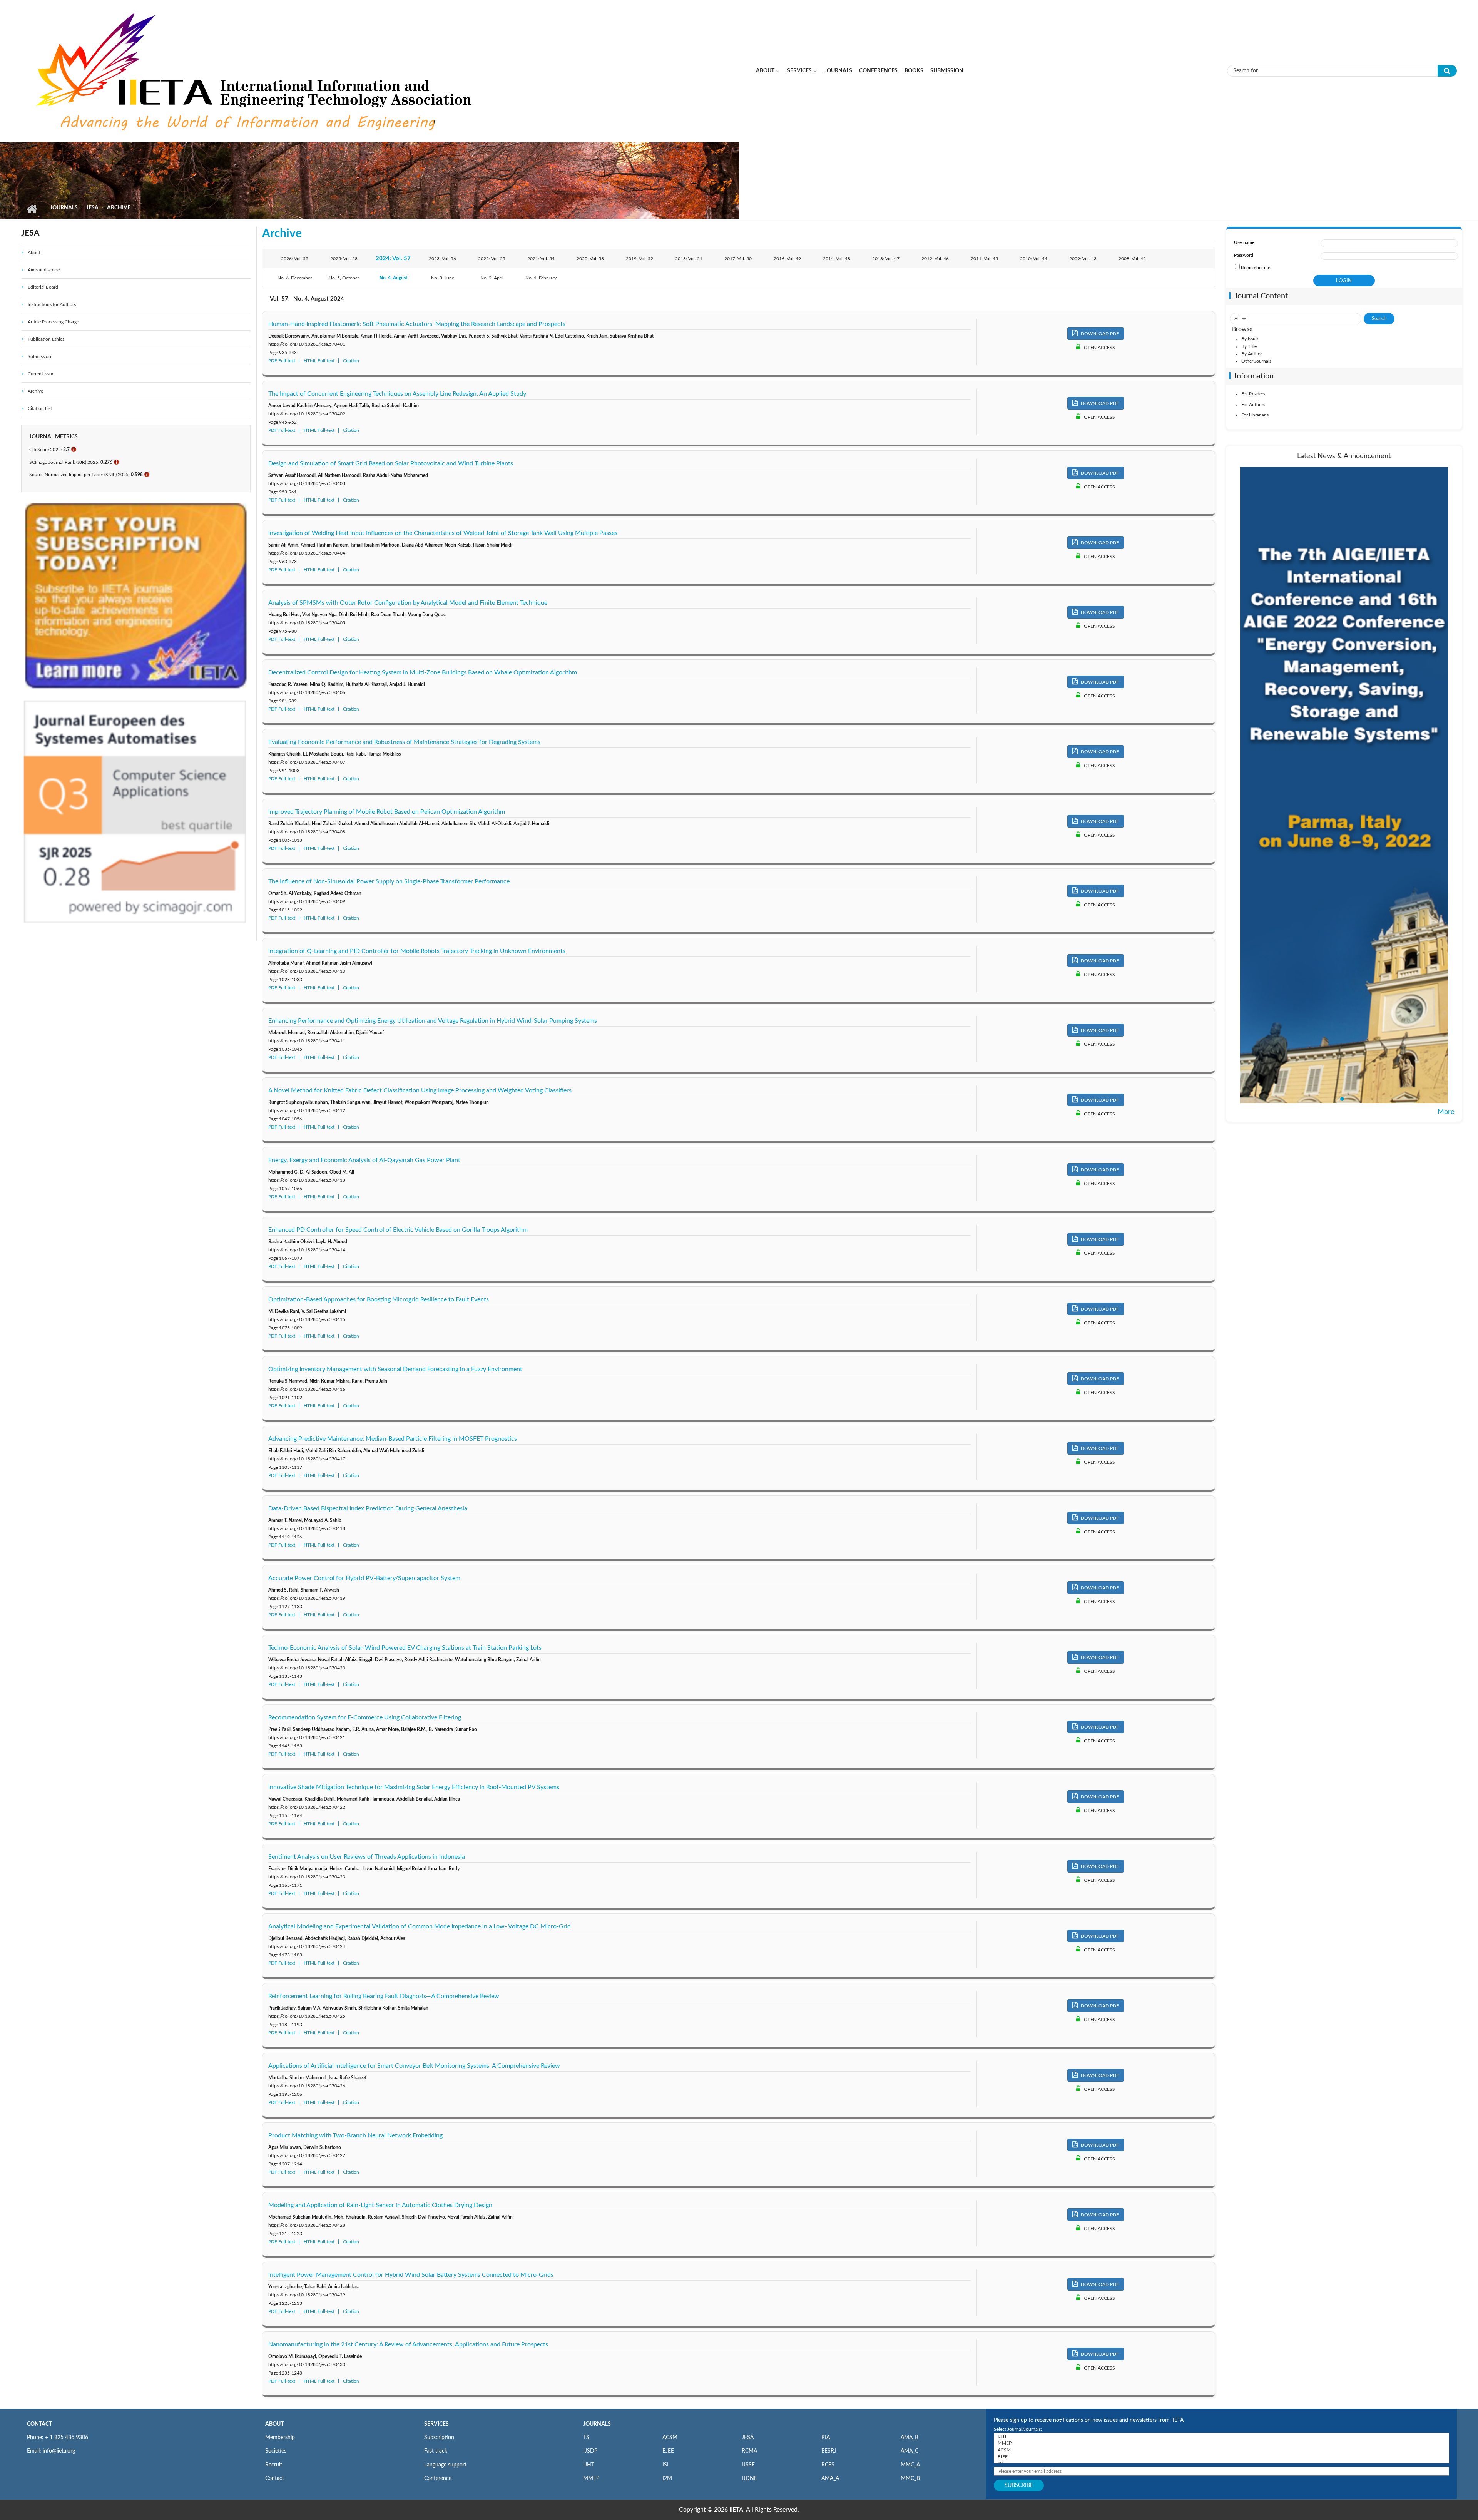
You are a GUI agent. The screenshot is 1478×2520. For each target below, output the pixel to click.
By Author (1252, 354)
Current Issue (41, 374)
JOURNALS (597, 2424)
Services (799, 71)
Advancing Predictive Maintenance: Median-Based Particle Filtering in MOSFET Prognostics (393, 1439)
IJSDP (590, 2451)
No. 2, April (492, 278)
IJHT (589, 2465)
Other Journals (1256, 361)
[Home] (256, 70)
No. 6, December (295, 278)
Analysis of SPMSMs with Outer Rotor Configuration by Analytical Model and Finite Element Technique (408, 603)
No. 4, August (393, 278)
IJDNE (749, 2478)
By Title (1249, 346)
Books (914, 71)
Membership (280, 2438)
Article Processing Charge (53, 322)
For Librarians (1255, 415)
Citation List (40, 408)
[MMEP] (1221, 2443)
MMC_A (910, 2465)
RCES (828, 2465)
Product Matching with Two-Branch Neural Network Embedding (355, 2135)
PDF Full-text (282, 361)
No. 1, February (541, 278)
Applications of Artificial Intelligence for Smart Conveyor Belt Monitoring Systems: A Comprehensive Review (414, 2066)
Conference (438, 2478)
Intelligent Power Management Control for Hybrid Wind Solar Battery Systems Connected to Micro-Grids (411, 2275)
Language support (445, 2465)
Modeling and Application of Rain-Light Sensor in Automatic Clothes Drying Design (380, 2205)
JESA (92, 208)
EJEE (668, 2451)
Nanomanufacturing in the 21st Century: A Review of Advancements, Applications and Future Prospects (408, 2344)
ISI (665, 2465)
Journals (838, 71)
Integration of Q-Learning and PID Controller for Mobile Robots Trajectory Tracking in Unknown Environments (417, 951)
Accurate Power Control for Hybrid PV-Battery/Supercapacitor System (364, 1578)
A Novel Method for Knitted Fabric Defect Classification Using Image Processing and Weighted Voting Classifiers (420, 1090)
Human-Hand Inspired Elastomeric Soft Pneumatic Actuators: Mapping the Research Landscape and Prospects (417, 324)
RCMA (749, 2451)
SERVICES (436, 2424)
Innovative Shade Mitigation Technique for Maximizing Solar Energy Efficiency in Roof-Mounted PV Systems (414, 1787)
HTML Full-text (319, 361)
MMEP (591, 2478)
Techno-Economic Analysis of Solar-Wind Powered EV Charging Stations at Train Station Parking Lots (405, 1648)
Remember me (1256, 268)
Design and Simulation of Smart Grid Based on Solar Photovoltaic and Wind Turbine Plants (391, 463)
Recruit (274, 2465)
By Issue (1250, 339)
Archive (35, 391)
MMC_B (910, 2478)
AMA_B (910, 2438)
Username (1244, 242)
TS (586, 2438)
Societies (276, 2451)
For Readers (1253, 394)
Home (32, 209)
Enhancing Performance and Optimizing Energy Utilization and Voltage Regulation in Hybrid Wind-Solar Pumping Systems (433, 1021)
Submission (947, 71)
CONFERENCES (878, 71)
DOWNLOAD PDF (1099, 334)
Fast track (436, 2451)
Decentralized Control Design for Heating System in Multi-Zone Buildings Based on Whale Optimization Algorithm (423, 672)
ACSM (670, 2438)
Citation (351, 361)
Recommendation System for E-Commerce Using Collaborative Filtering (365, 1717)
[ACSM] (1221, 2450)
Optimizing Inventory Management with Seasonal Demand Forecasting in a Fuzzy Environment (395, 1369)
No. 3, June (443, 278)
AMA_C (910, 2451)
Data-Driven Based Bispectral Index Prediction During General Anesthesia (368, 1508)
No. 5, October (344, 278)
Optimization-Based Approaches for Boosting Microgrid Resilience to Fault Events (379, 1299)
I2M (667, 2478)
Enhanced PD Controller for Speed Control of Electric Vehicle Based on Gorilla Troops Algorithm (398, 1230)
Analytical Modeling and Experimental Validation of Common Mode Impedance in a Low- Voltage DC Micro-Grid (420, 1926)
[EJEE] (1221, 2457)
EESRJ (829, 2451)
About (765, 71)
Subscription (439, 2438)
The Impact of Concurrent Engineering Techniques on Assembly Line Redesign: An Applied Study (397, 394)
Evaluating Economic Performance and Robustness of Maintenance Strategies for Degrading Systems (404, 742)
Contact (275, 2478)
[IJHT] (1221, 2436)
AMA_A (830, 2478)
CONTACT (39, 2424)
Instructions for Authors (52, 304)
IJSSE (748, 2465)
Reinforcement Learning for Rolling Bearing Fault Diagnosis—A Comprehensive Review (384, 1996)
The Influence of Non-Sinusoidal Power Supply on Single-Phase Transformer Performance (389, 881)
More (1446, 1112)
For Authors (1253, 405)
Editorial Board (43, 287)
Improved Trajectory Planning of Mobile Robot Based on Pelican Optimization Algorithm (387, 812)
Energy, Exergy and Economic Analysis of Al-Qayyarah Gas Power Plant (364, 1160)
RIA (826, 2438)
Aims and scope (44, 270)
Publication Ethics (46, 339)
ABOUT (274, 2424)
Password (1244, 255)
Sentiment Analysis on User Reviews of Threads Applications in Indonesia (367, 1857)
